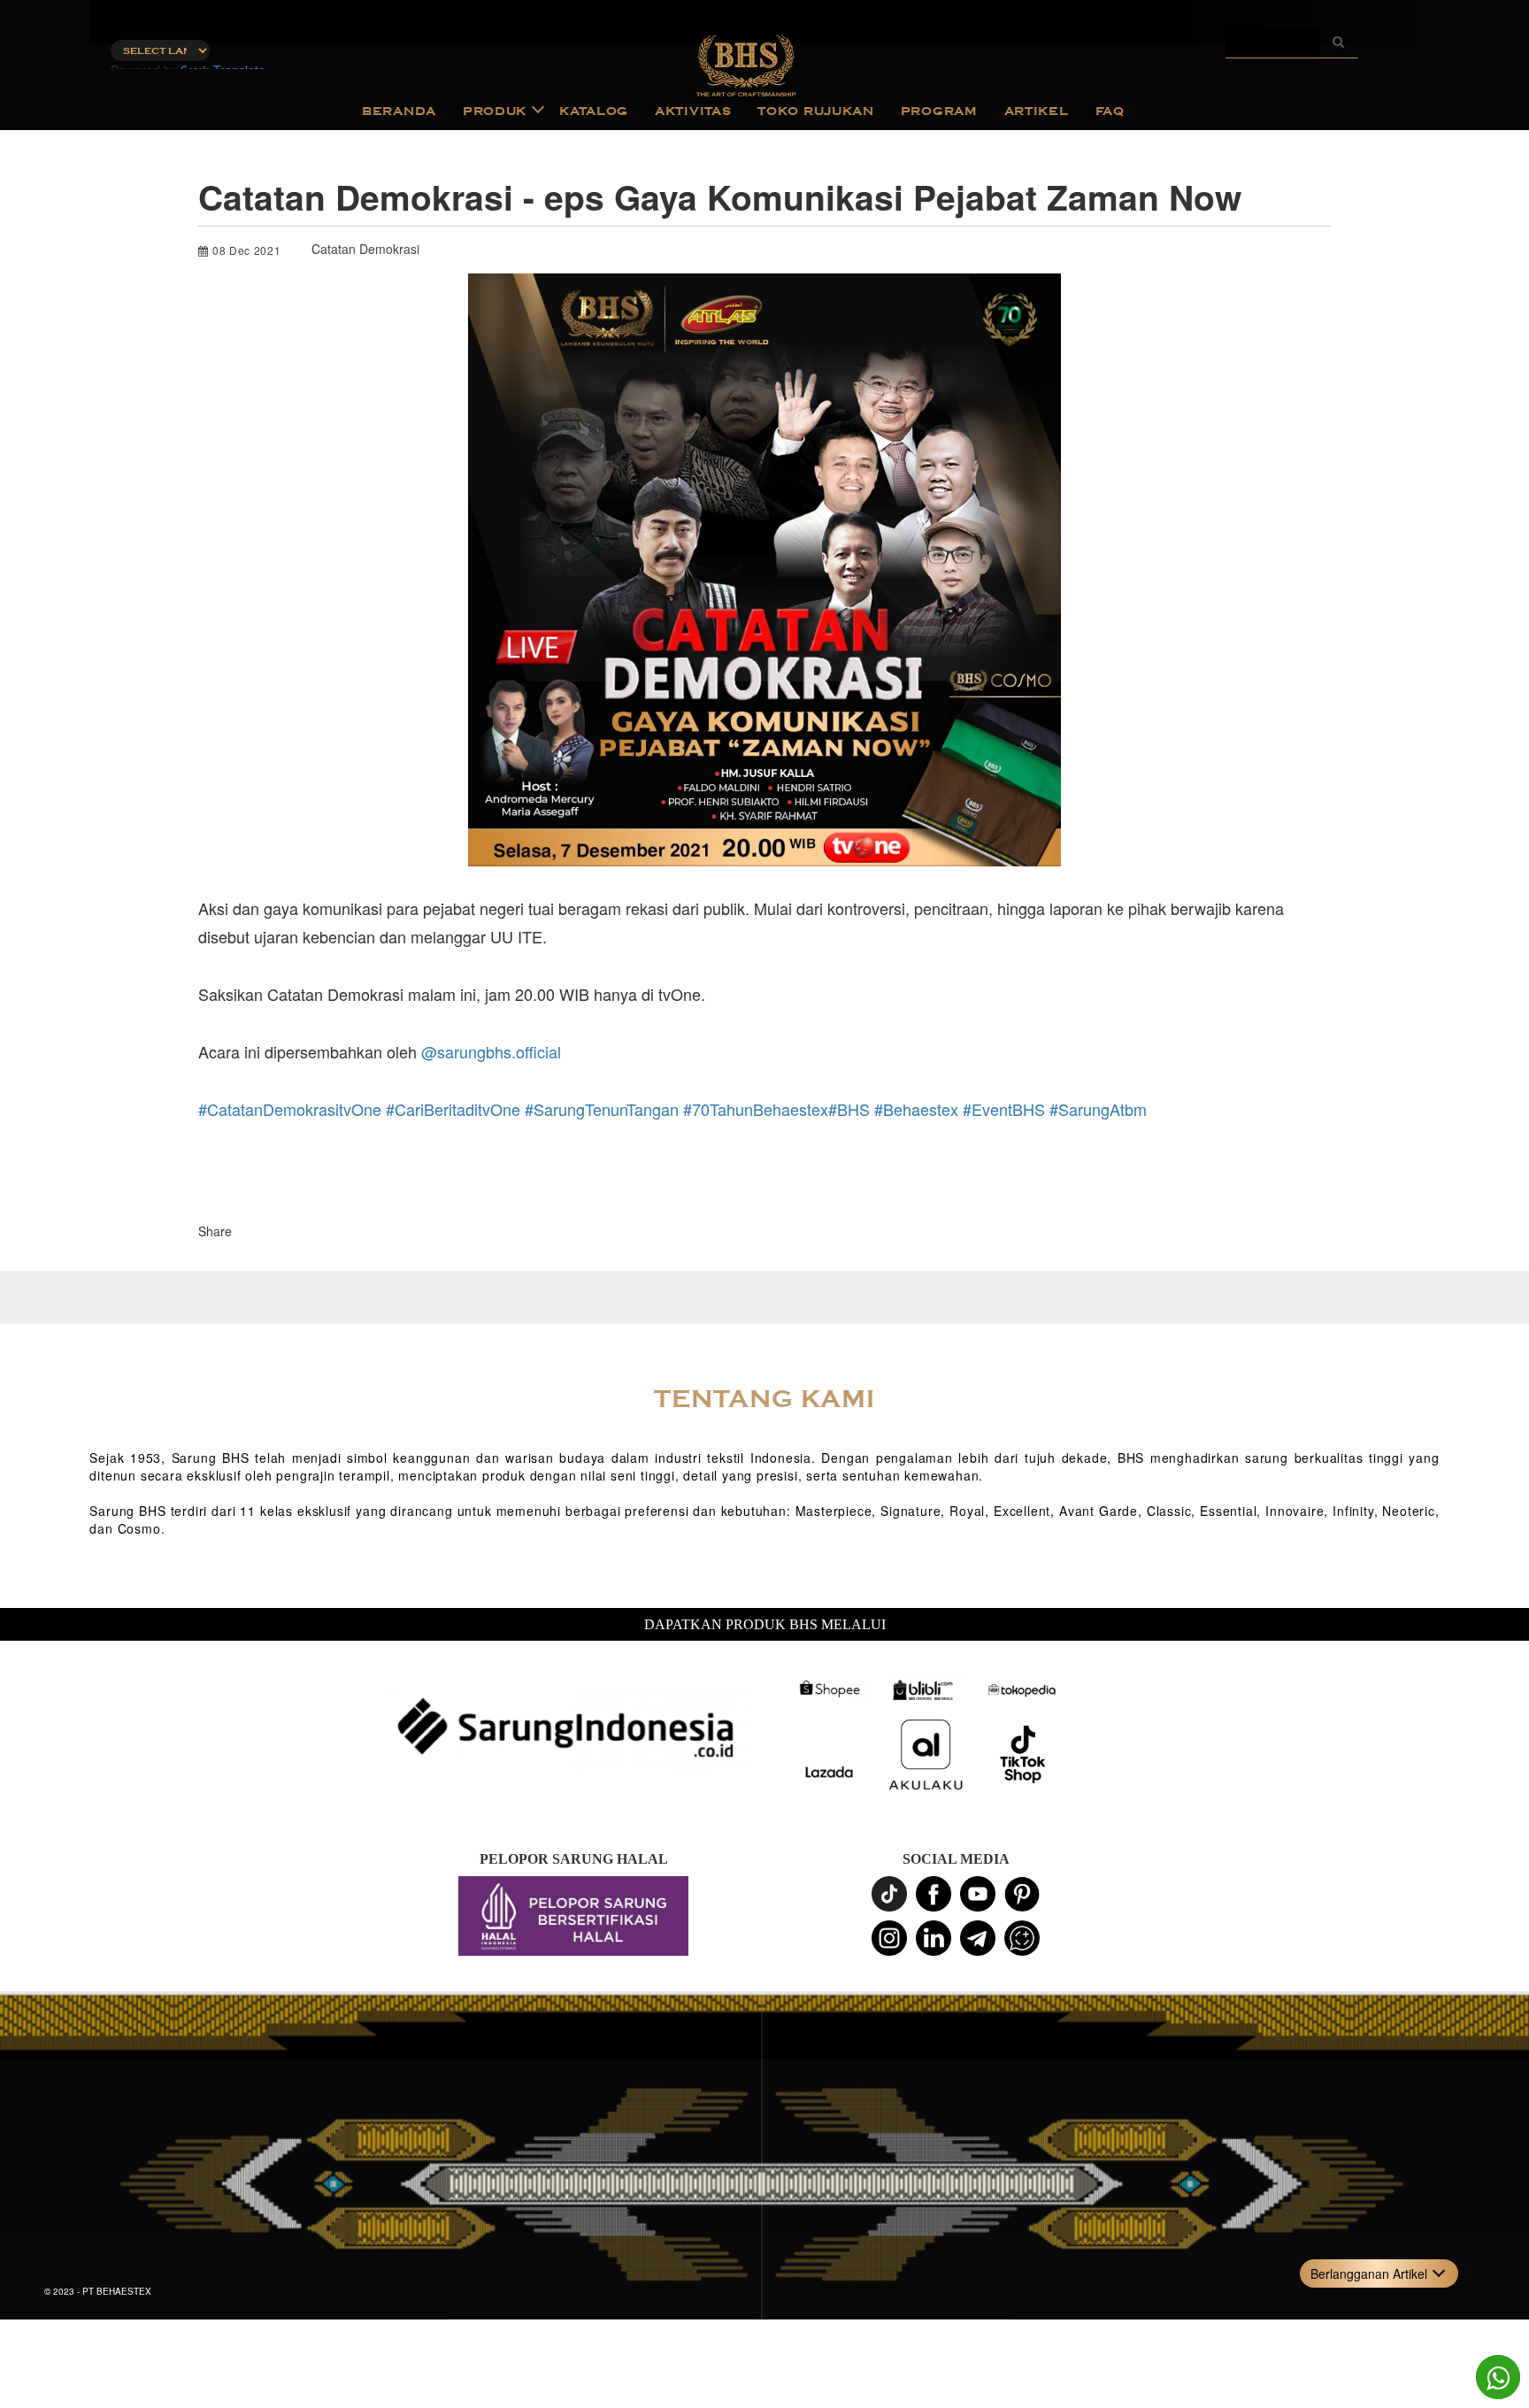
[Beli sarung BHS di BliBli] (926, 1689)
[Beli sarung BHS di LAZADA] (828, 1773)
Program (939, 111)
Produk (495, 111)
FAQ (1110, 111)
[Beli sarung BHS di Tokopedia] (1023, 1689)
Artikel (1037, 111)
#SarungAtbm (1098, 1109)
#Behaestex (916, 1109)
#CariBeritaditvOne (453, 1109)
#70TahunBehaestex (756, 1109)
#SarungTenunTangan (602, 1109)
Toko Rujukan (815, 111)
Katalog (594, 111)
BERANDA (399, 111)
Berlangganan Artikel (1369, 2273)
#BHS (849, 1109)
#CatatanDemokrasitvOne (290, 1109)
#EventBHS (1004, 1109)
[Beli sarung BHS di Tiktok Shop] (1023, 1755)
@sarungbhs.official (491, 1051)
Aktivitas (693, 111)
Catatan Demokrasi (365, 249)
